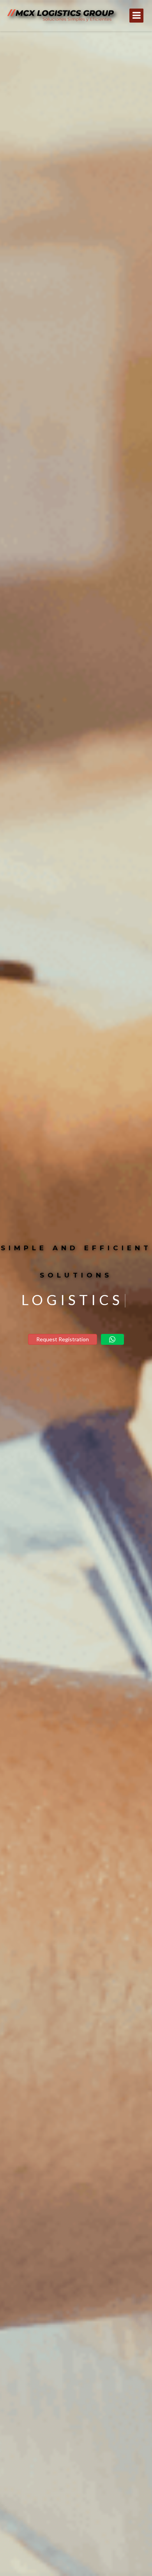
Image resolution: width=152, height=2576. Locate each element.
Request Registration (63, 1339)
